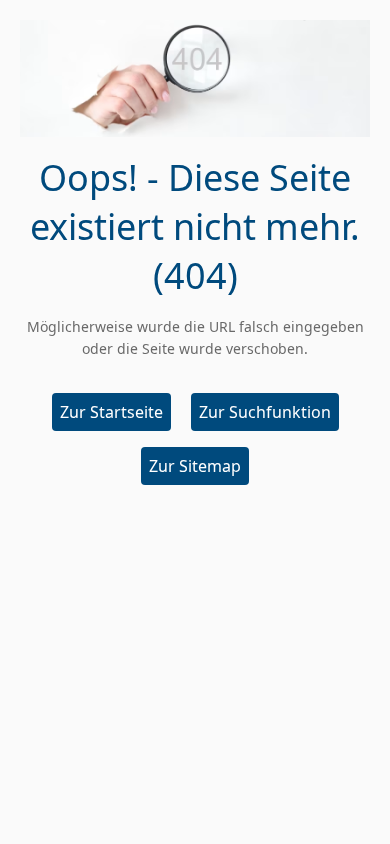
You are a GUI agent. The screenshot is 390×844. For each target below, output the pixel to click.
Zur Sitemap (195, 466)
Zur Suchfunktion (265, 412)
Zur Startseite (111, 412)
